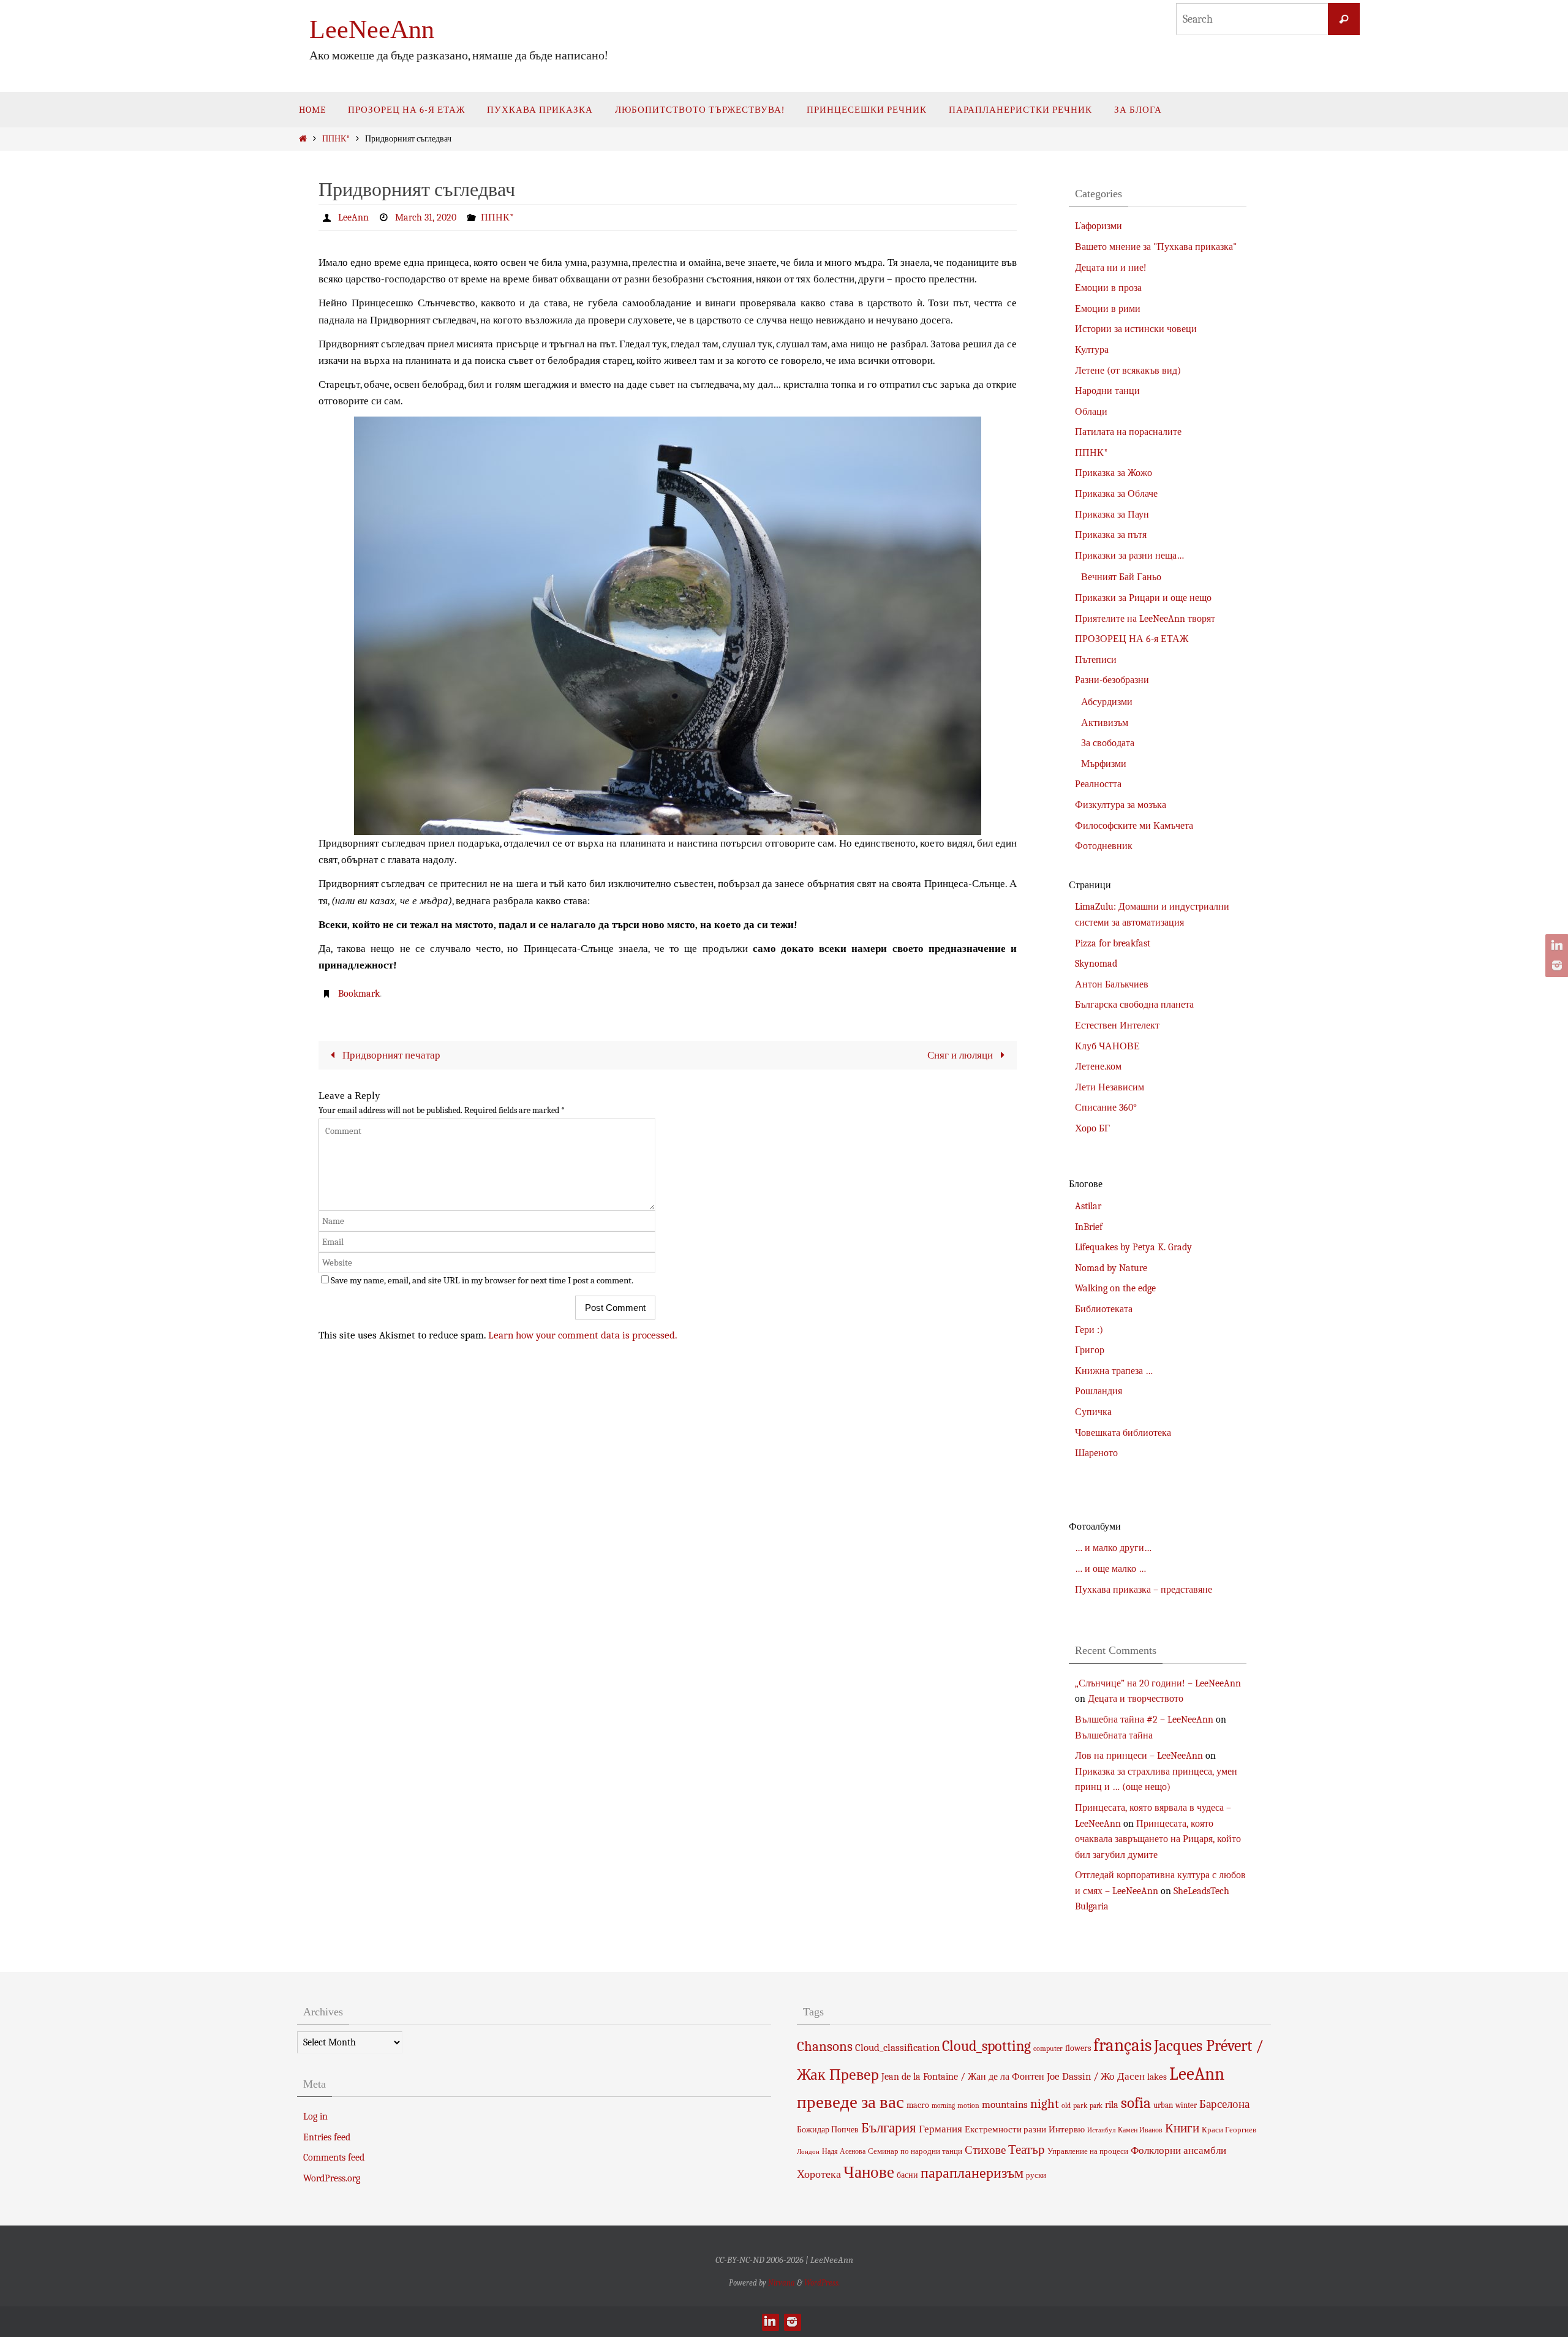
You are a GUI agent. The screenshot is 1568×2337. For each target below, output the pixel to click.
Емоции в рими (1108, 309)
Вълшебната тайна (1114, 1735)
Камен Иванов (1140, 2130)
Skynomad (1096, 964)
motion (968, 2105)
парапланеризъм (972, 2173)
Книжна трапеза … (1114, 1371)
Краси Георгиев (1229, 2130)
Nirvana (782, 2283)
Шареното (1096, 1453)
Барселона (1224, 2104)
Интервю (1067, 2129)
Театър (1027, 2150)
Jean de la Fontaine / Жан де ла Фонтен (963, 2077)
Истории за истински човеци (1136, 329)
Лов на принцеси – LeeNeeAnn (1139, 1756)
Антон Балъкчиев (1112, 984)
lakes (1157, 2077)
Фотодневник (1104, 846)
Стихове (985, 2150)
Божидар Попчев (828, 2130)
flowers (1078, 2048)
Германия (940, 2129)
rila (1112, 2105)
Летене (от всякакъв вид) (1128, 371)
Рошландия (1099, 1391)
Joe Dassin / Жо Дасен (1096, 2076)
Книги (1182, 2128)
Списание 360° (1106, 1108)
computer (1048, 2048)
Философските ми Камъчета (1134, 826)
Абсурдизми (1107, 702)
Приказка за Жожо (1114, 473)
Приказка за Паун (1112, 515)
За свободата (1108, 743)
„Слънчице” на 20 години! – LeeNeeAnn (1158, 1683)
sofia (1136, 2103)
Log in (315, 2116)
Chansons (825, 2047)
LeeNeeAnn (372, 29)
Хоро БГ (1092, 1128)
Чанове (869, 2173)
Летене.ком (1098, 1067)
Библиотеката (1104, 1309)
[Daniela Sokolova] (1555, 946)
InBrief (1089, 1227)
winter (1186, 2105)
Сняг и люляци (961, 1055)
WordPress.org (332, 2178)
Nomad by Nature (1111, 1268)
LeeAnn (353, 217)
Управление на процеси (1088, 2151)
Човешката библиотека (1123, 1433)
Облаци (1091, 412)
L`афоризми (1099, 226)
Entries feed (327, 2137)
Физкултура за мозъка (1121, 805)
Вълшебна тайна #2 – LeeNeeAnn (1144, 1720)
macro (918, 2105)
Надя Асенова (844, 2151)
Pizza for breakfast (1113, 943)
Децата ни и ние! (1111, 268)
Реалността (1098, 784)
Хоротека (819, 2174)
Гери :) (1089, 1330)
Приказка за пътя (1111, 535)
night (1045, 2104)
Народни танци (1107, 391)
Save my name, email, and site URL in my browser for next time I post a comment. (482, 1280)
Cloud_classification (897, 2047)
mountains (1005, 2104)
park (1080, 2105)
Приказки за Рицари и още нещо (1143, 598)
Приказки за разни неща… (1129, 556)
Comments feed (334, 2158)
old (1066, 2105)
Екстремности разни (1005, 2129)
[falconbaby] (1555, 965)
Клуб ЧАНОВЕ (1107, 1046)
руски (1036, 2175)
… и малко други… (1113, 1548)
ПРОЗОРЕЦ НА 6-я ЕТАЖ (1132, 639)
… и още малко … (1110, 1569)
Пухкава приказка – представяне (1144, 1590)
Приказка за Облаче (1116, 494)
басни (907, 2175)
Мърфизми (1104, 764)
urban (1163, 2105)
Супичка (1093, 1412)
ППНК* (336, 139)
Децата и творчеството (1136, 1699)
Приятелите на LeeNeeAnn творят (1145, 619)
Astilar (1088, 1206)
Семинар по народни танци (915, 2151)
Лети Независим (1110, 1087)
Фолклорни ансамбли (1178, 2150)
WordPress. (822, 2283)
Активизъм (1105, 723)
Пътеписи (1096, 660)
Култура (1092, 350)
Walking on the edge (1115, 1288)
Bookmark (359, 994)
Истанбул (1101, 2130)
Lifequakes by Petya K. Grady (1133, 1247)
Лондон (808, 2152)
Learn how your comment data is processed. (583, 1335)
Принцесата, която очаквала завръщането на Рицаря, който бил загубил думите (1158, 1839)
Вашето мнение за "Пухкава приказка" (1156, 247)
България (889, 2128)
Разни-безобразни (1112, 680)
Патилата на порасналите (1128, 432)
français (1122, 2045)
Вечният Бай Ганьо (1121, 577)
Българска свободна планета (1134, 1005)
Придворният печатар (390, 1055)
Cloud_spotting (986, 2046)
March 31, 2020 (426, 217)
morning (943, 2106)
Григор (1090, 1350)
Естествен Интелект (1117, 1025)
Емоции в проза (1108, 288)
